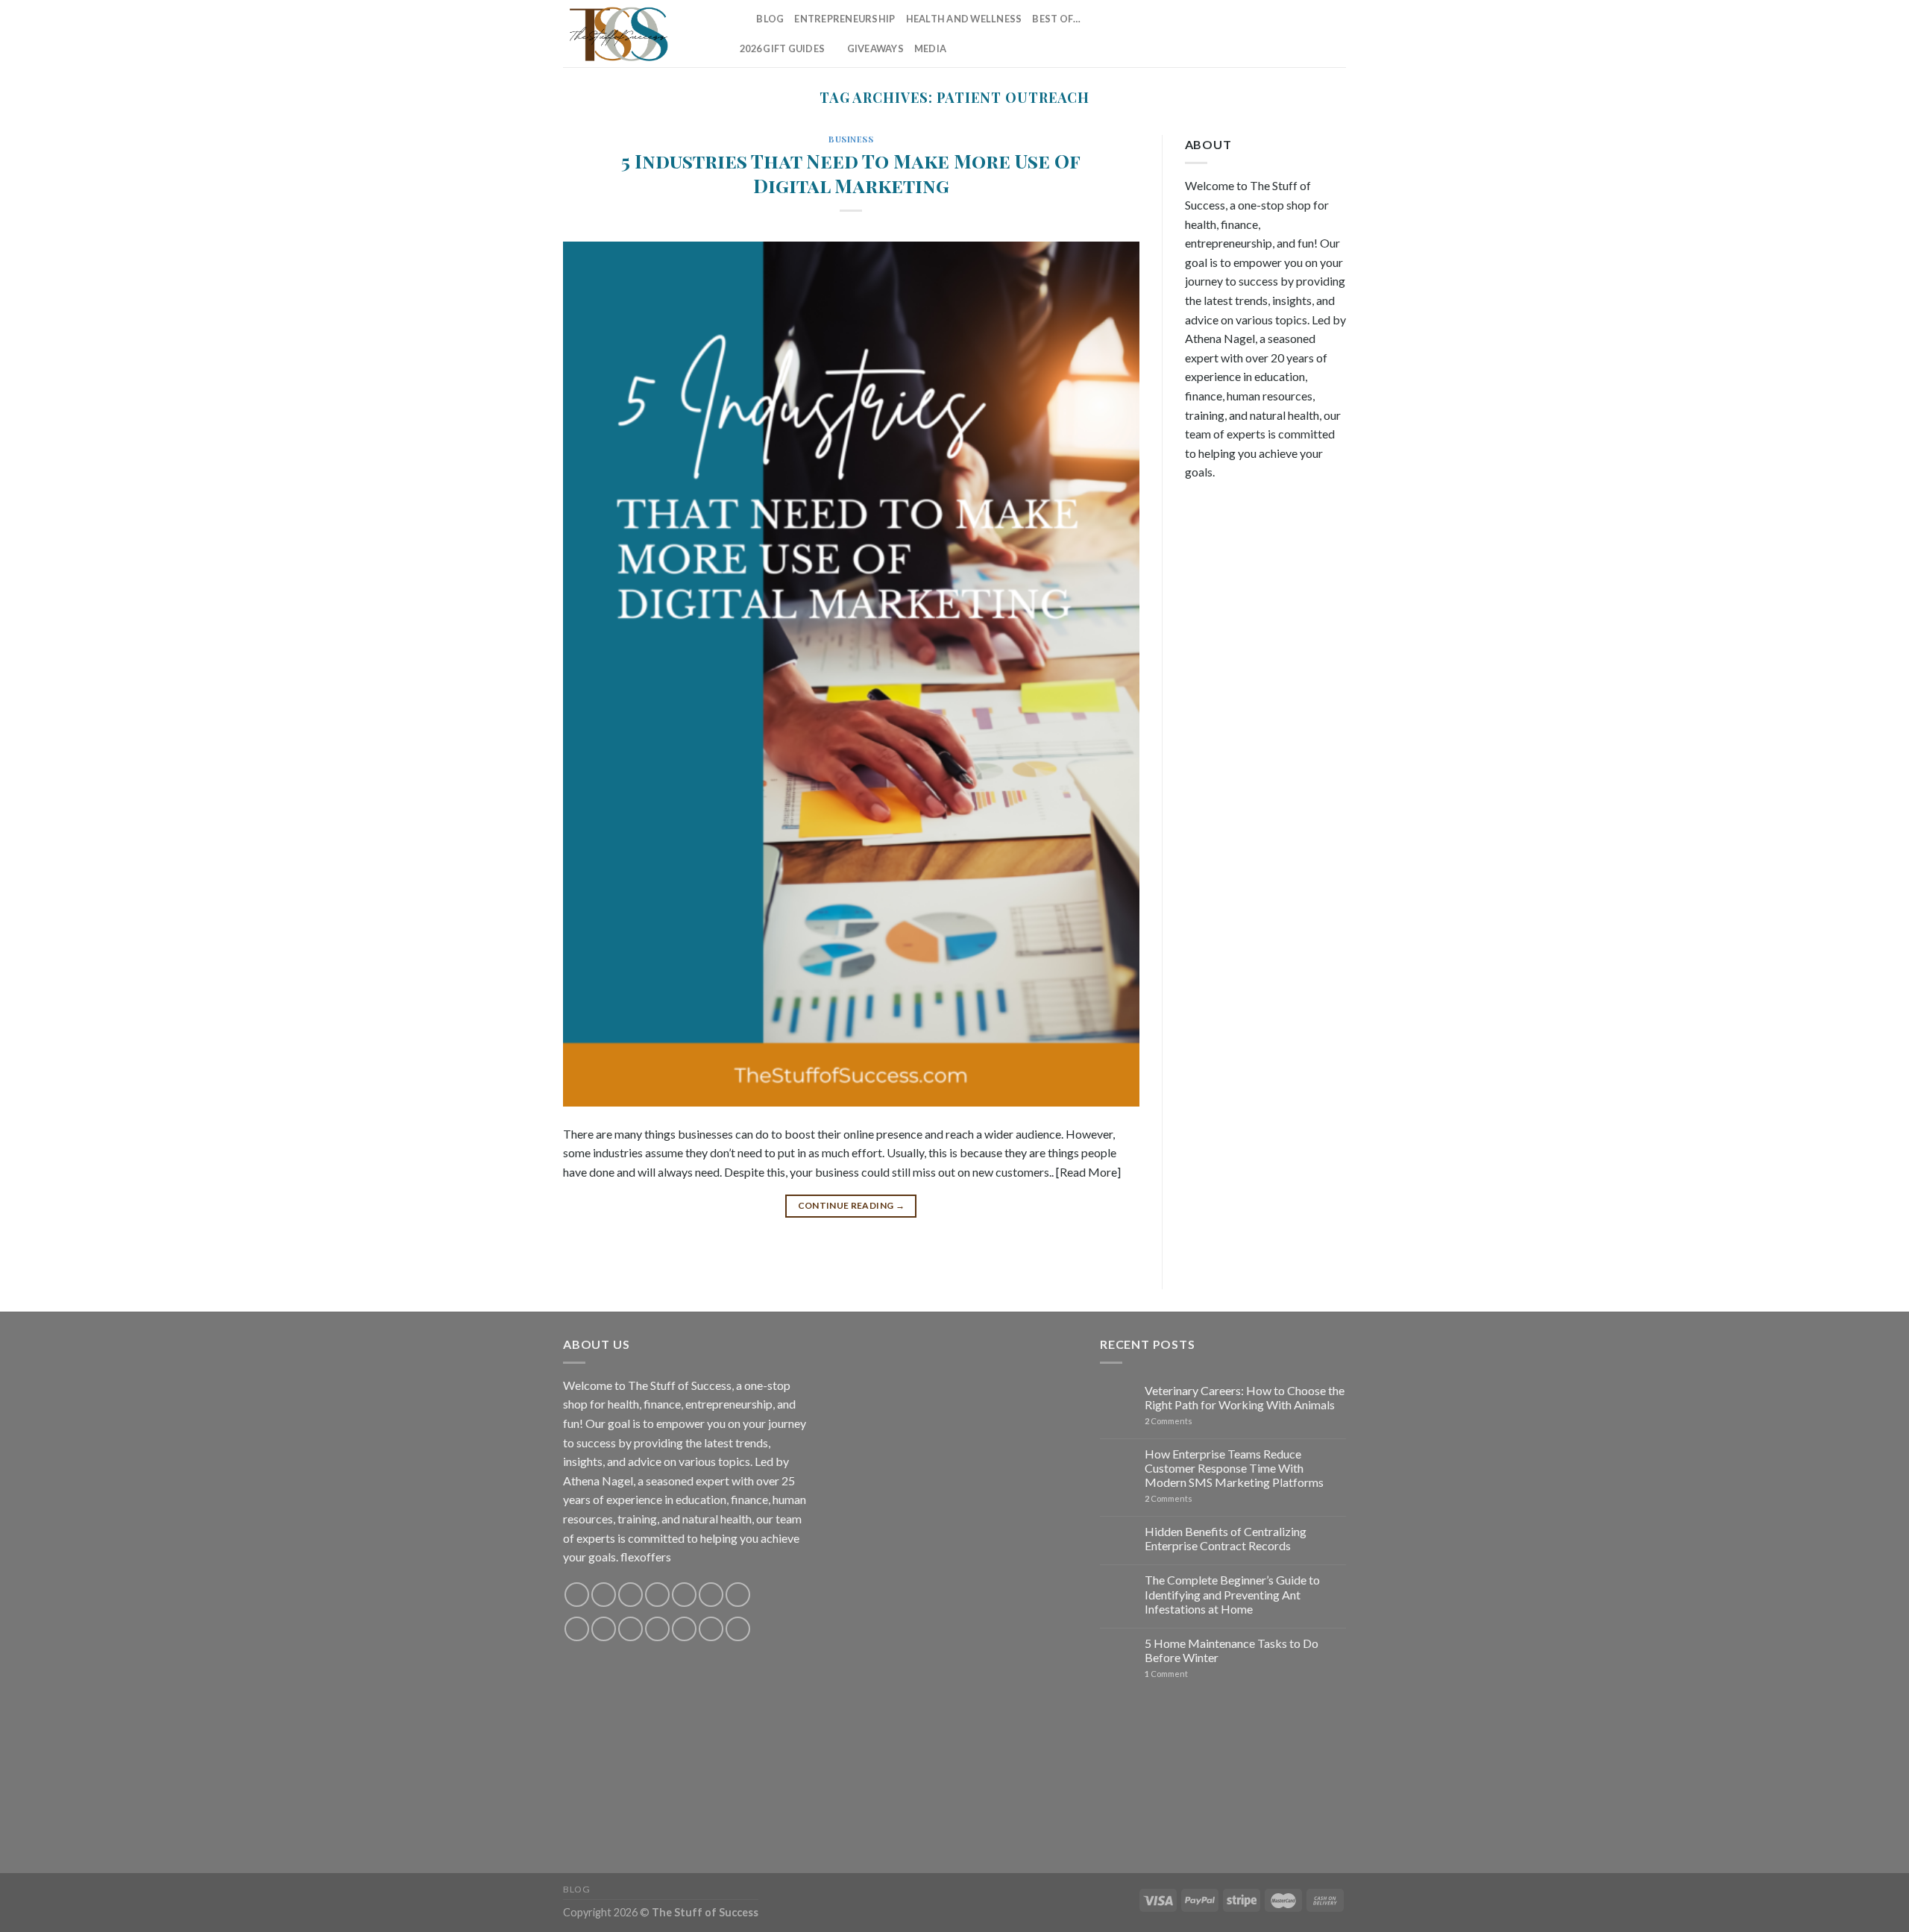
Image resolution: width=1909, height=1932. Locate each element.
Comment (1166, 1674)
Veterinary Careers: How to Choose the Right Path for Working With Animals (1245, 1397)
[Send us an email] (1278, 34)
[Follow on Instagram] (1219, 34)
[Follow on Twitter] (1258, 34)
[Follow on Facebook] (1200, 34)
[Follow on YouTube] (1336, 34)
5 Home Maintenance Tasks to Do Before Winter (1232, 1650)
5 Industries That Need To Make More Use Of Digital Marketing (851, 173)
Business (851, 139)
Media (930, 48)
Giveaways (875, 48)
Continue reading (852, 1205)
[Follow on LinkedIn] (1317, 34)
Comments (1169, 1421)
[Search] (740, 19)
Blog (770, 19)
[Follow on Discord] (738, 1595)
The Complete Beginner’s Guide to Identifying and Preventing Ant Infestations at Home (1232, 1594)
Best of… (1056, 19)
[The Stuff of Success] (638, 34)
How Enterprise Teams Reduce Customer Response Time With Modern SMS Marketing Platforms (1234, 1468)
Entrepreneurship (845, 19)
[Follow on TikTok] (1239, 34)
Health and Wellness (964, 19)
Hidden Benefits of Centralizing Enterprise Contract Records (1226, 1538)
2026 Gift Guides (782, 48)
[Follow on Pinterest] (1298, 34)
